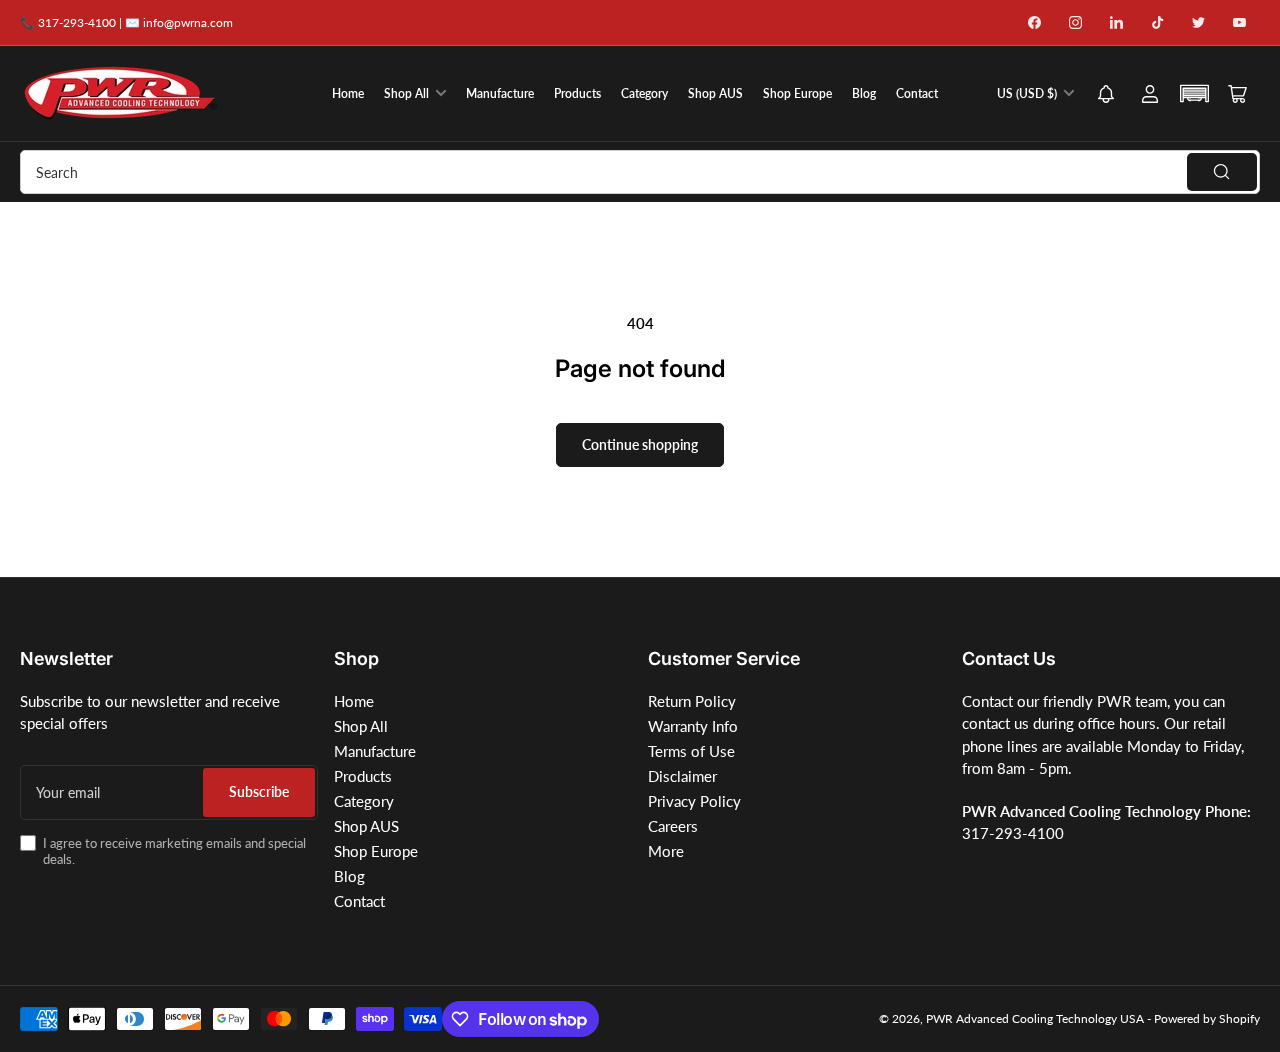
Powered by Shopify (1207, 1018)
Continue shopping (640, 444)
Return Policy (692, 701)
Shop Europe (797, 93)
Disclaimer (682, 776)
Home (348, 93)
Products (577, 93)
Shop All (406, 93)
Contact (917, 93)
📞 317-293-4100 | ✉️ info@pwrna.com (126, 22)
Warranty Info (693, 726)
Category (644, 93)
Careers (673, 826)
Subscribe (259, 791)
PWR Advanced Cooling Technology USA (1035, 1018)
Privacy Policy (694, 801)
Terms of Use (691, 751)
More (666, 851)
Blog (864, 93)
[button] (1106, 95)
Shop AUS (715, 93)
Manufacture (500, 93)
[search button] (1222, 172)
